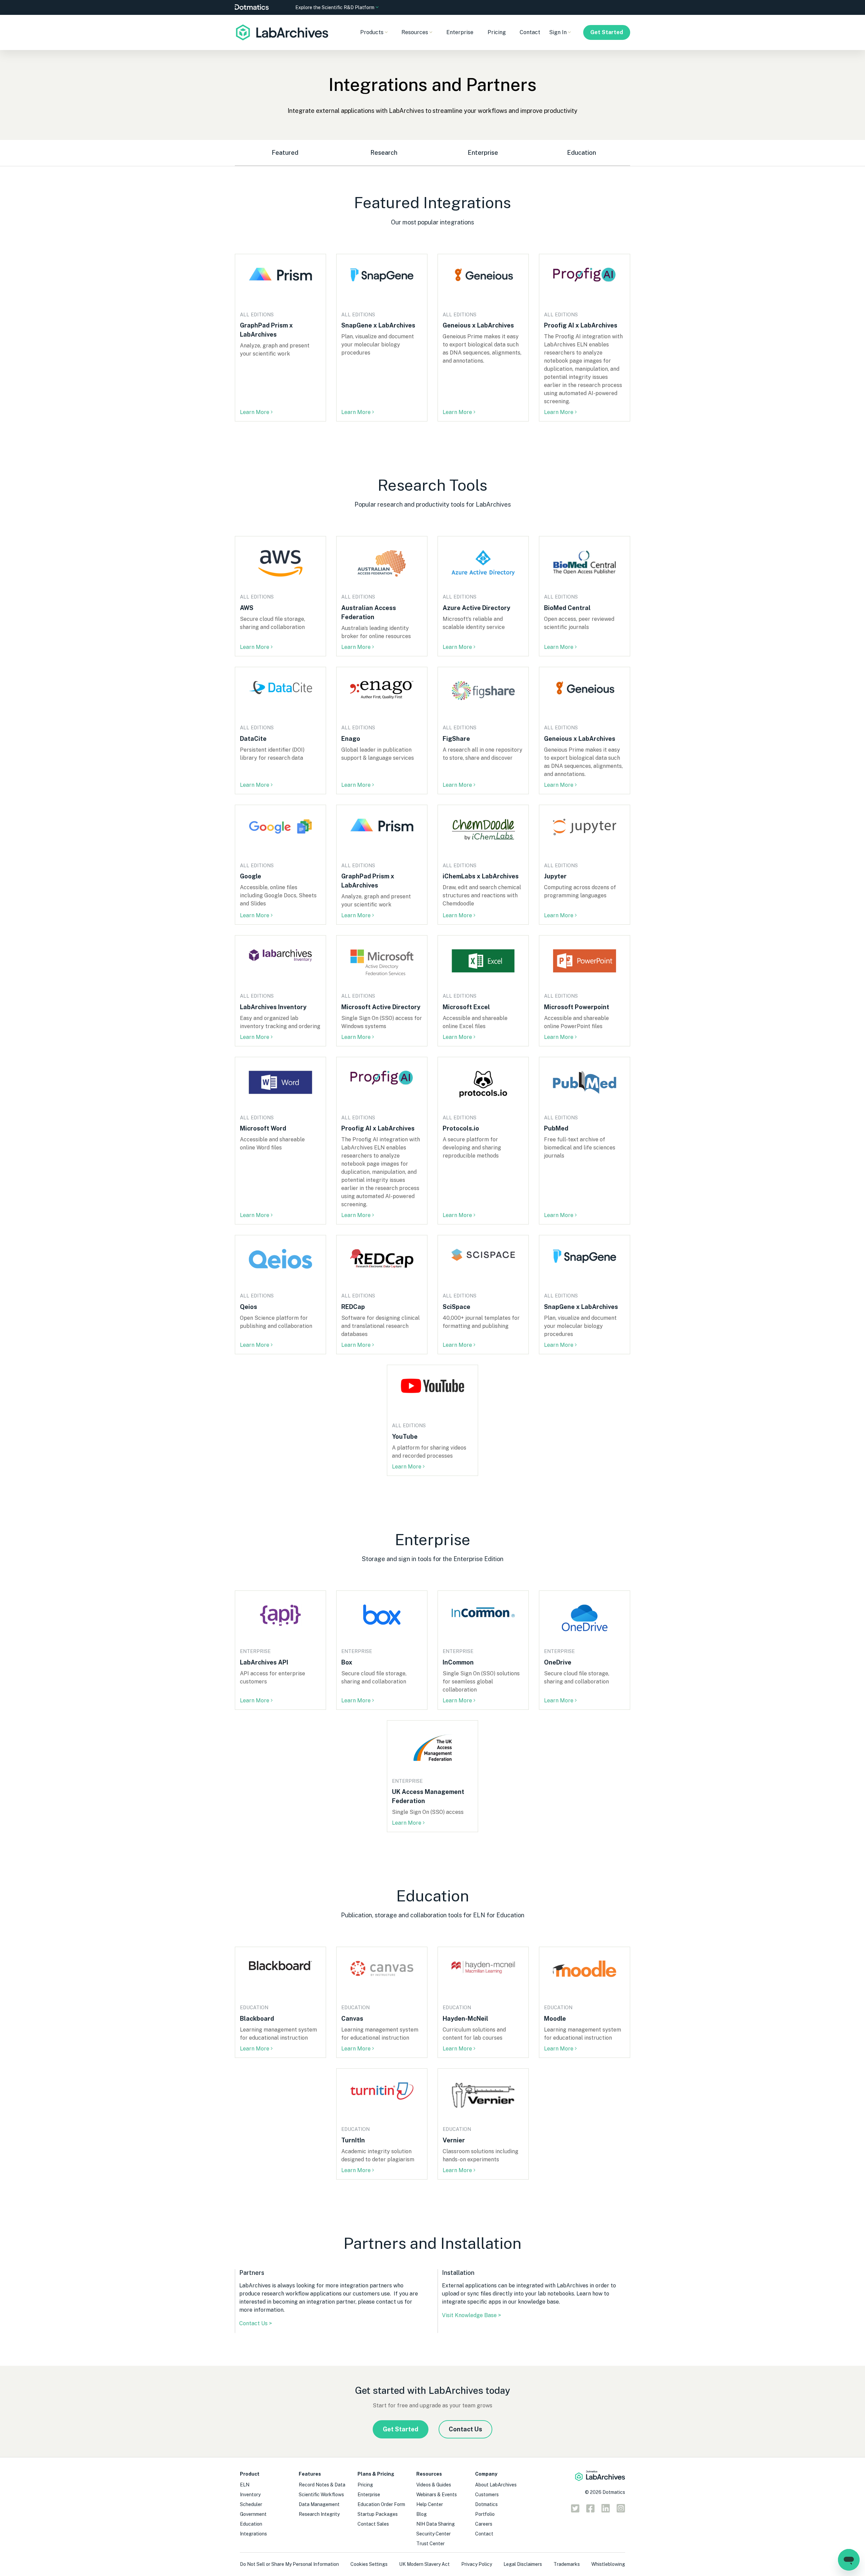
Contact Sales (373, 2524)
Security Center (434, 2534)
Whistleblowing (608, 2564)
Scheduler (251, 2504)
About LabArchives (496, 2485)
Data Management (319, 2504)
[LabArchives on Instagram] (621, 2510)
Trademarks (567, 2564)
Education (251, 2524)
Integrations (253, 2534)
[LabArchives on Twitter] (575, 2510)
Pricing (497, 32)
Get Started (607, 32)
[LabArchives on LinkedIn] (606, 2510)
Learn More (255, 412)
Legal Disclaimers (523, 2564)
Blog (422, 2514)
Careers (484, 2524)
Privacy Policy (477, 2564)
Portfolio (485, 2514)
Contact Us (465, 2429)
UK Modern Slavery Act (424, 2564)
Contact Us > (256, 2323)
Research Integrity (319, 2514)
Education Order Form (381, 2504)
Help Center (430, 2504)
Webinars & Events (437, 2495)
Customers (487, 2495)
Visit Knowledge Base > (472, 2315)
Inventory (250, 2495)
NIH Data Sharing (436, 2524)
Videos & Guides (434, 2485)
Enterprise (460, 32)
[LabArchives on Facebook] (590, 2510)
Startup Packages (378, 2514)
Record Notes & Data (322, 2485)
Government (253, 2514)
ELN (245, 2485)
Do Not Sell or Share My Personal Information (289, 2564)
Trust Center (430, 2544)
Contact (530, 32)
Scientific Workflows (321, 2495)
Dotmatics (486, 2504)
